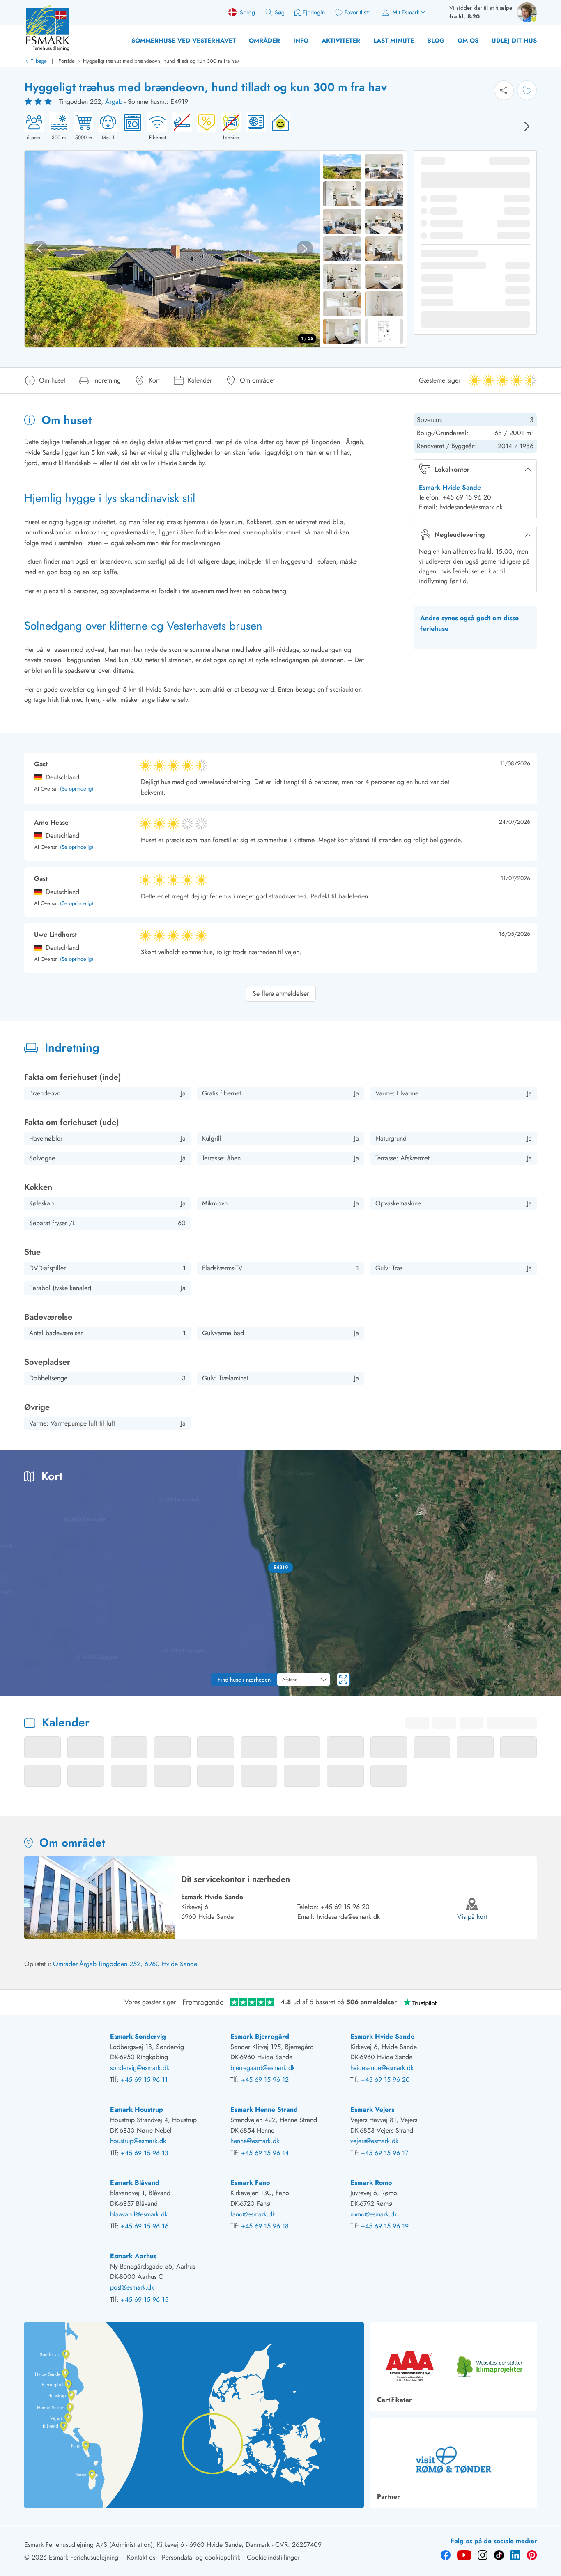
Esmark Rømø (371, 2183)
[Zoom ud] (549, 1678)
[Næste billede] (527, 126)
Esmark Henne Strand (264, 2110)
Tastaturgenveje (435, 1693)
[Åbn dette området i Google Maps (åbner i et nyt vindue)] (16, 1691)
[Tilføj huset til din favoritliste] (527, 90)
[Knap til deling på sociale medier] (504, 90)
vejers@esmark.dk (374, 2141)
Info (301, 41)
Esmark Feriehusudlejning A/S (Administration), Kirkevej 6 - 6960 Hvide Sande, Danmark (147, 2545)
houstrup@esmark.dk (138, 2141)
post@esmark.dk (132, 2287)
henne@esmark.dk (255, 2141)
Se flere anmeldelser (281, 994)
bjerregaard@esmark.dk (263, 2068)
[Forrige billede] (39, 249)
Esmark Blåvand (135, 2183)
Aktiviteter (341, 41)
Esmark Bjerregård (260, 2036)
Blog (436, 41)
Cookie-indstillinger (273, 2557)
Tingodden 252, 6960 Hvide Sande (148, 1964)
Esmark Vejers (372, 2110)
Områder (264, 41)
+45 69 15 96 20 (345, 1907)
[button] (280, 1568)
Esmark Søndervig (138, 2036)
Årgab (114, 102)
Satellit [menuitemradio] (539, 1462)
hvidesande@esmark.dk (348, 1917)
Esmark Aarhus (133, 2256)
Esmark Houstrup (137, 2110)
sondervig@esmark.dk (140, 2068)
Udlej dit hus (514, 41)
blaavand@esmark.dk (139, 2214)
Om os (468, 41)
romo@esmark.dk (374, 2214)
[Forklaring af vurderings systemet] (39, 102)
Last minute (394, 41)
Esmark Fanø (250, 2183)
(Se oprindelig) (77, 789)
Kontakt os (141, 2557)
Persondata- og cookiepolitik (201, 2557)
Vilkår (553, 1693)
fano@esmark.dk (253, 2214)
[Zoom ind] (549, 1661)
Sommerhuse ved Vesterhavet (184, 41)
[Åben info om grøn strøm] (278, 127)
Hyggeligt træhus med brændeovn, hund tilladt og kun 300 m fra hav (161, 61)
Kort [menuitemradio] (507, 1462)
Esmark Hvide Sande (450, 487)
